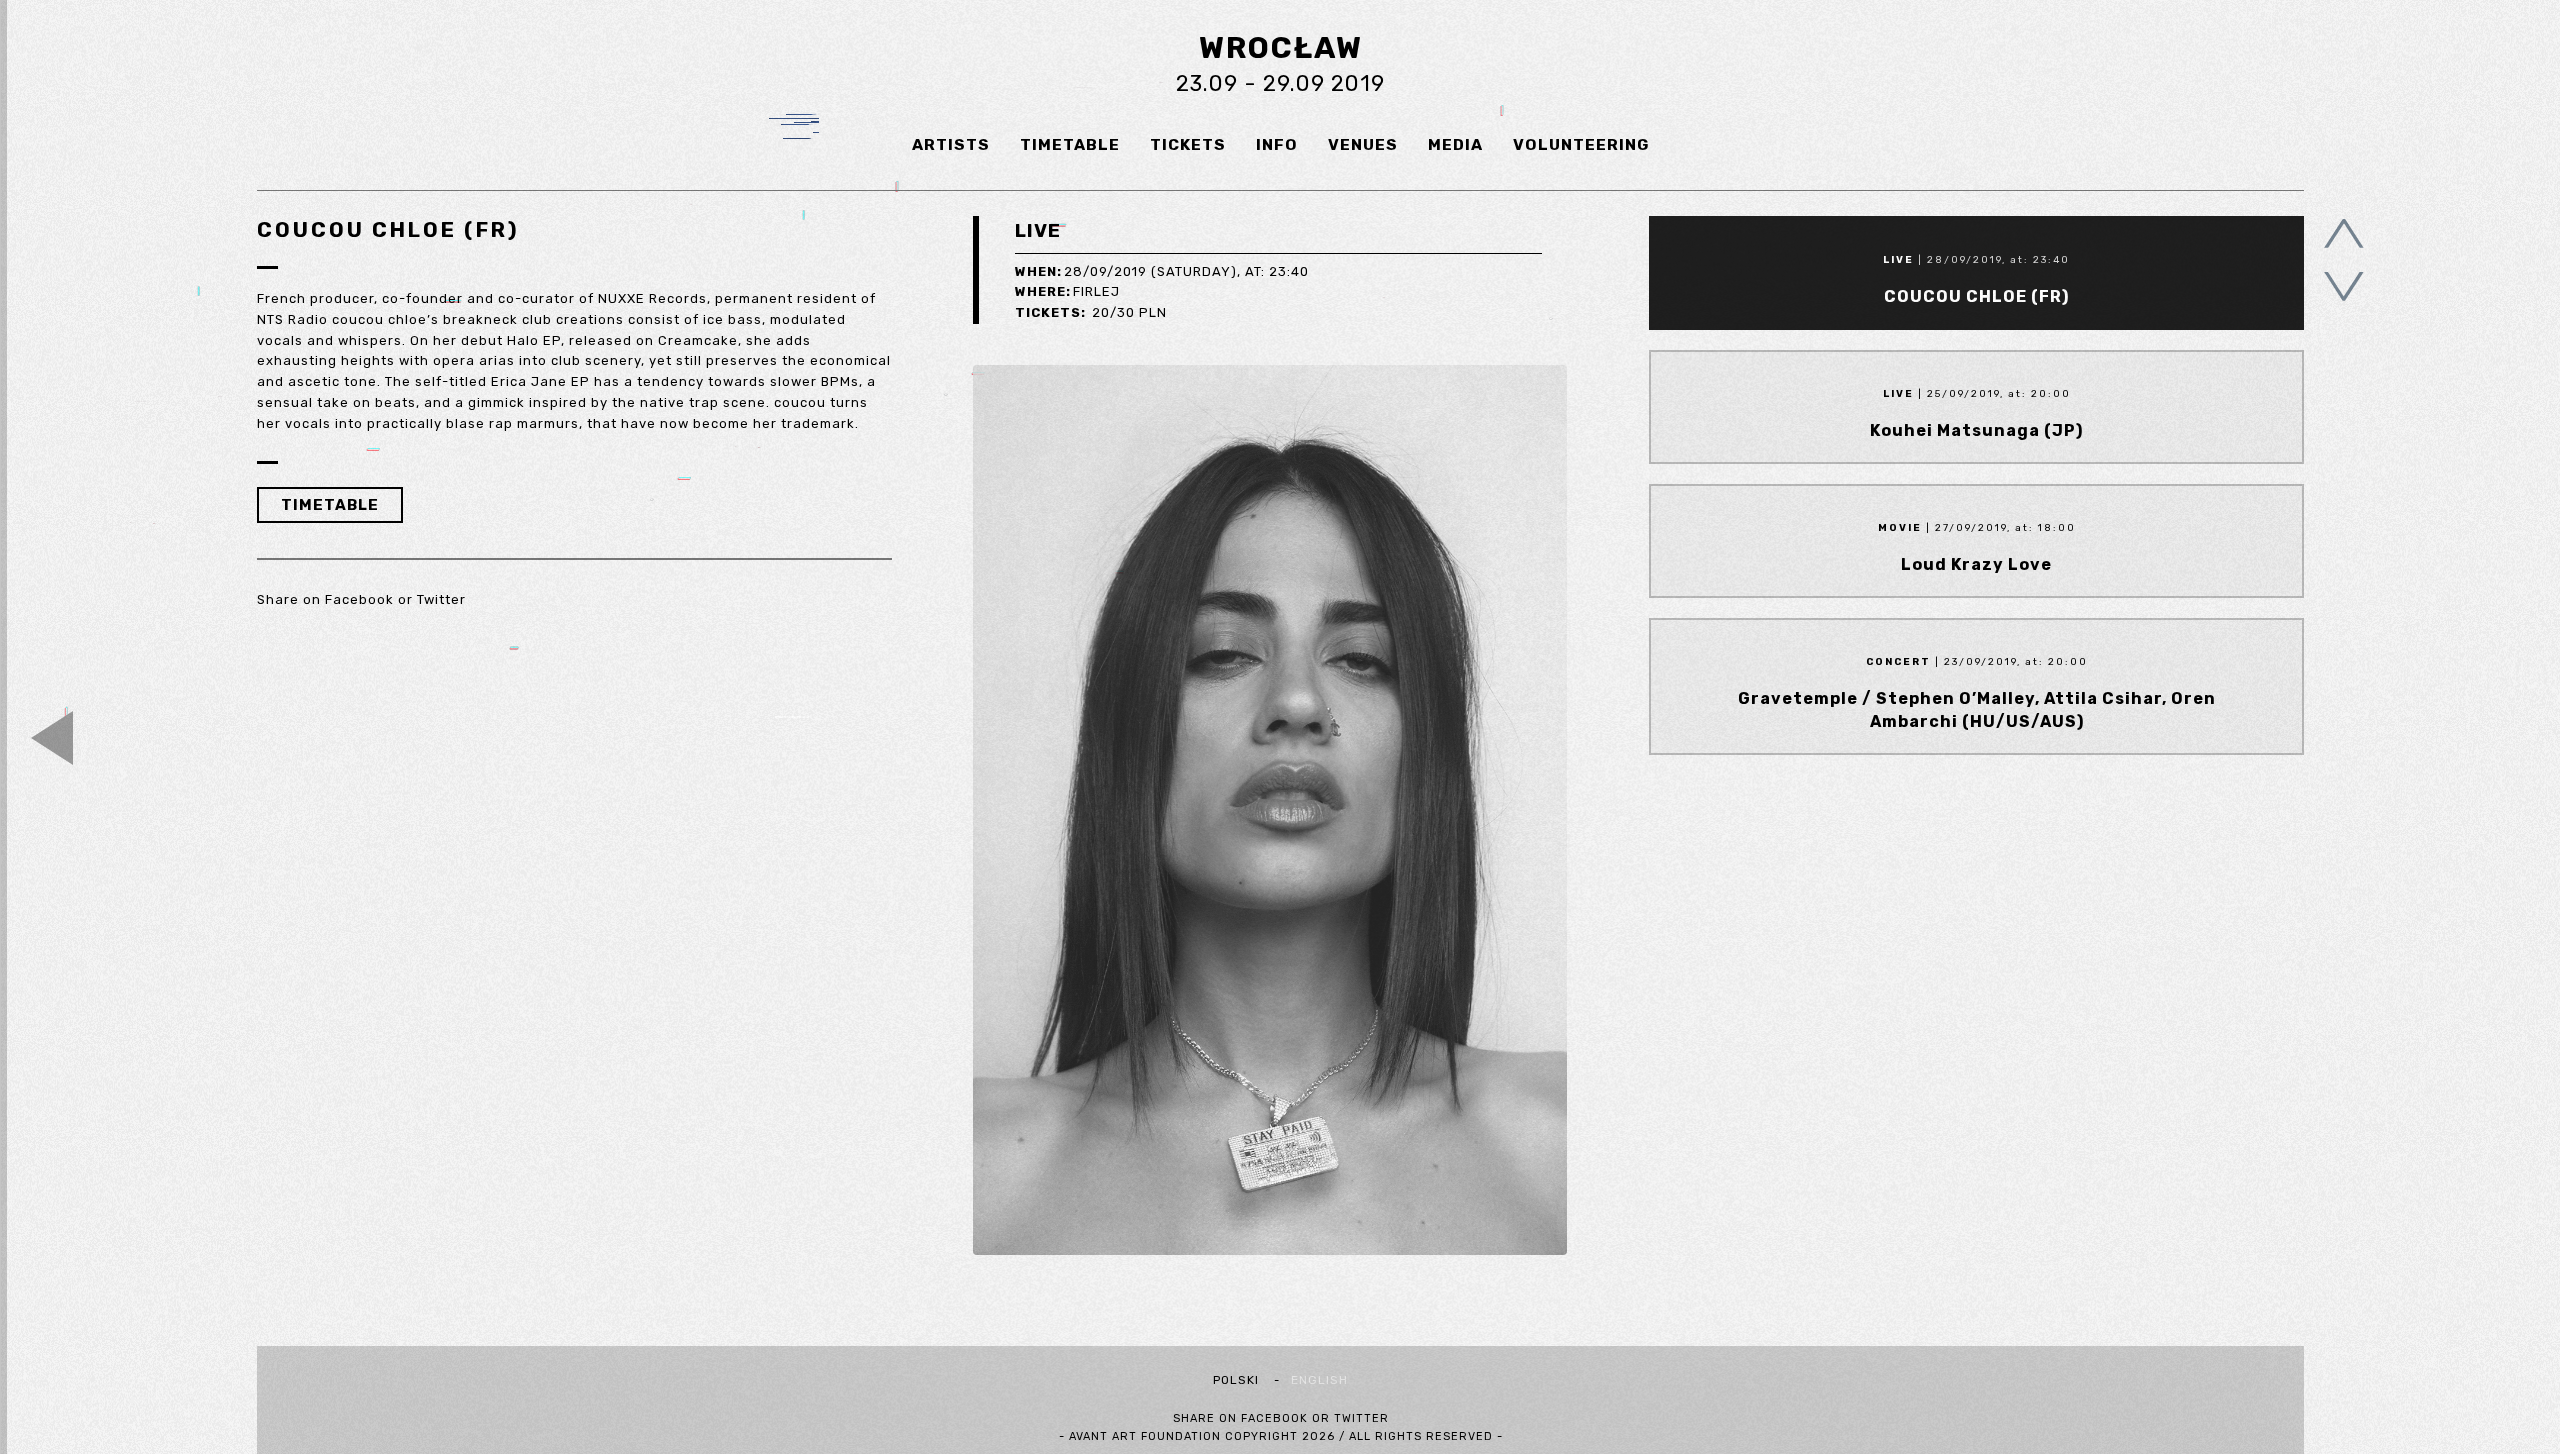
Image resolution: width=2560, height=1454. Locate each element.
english (1319, 1380)
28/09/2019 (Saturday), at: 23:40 (1162, 271)
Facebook (359, 599)
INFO (1277, 144)
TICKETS (1188, 144)
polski (1236, 1380)
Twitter (441, 599)
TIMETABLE (1070, 144)
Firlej (1067, 291)
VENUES (1363, 144)
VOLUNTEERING (1581, 144)
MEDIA (1455, 144)
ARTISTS (951, 144)
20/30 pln (1091, 312)
